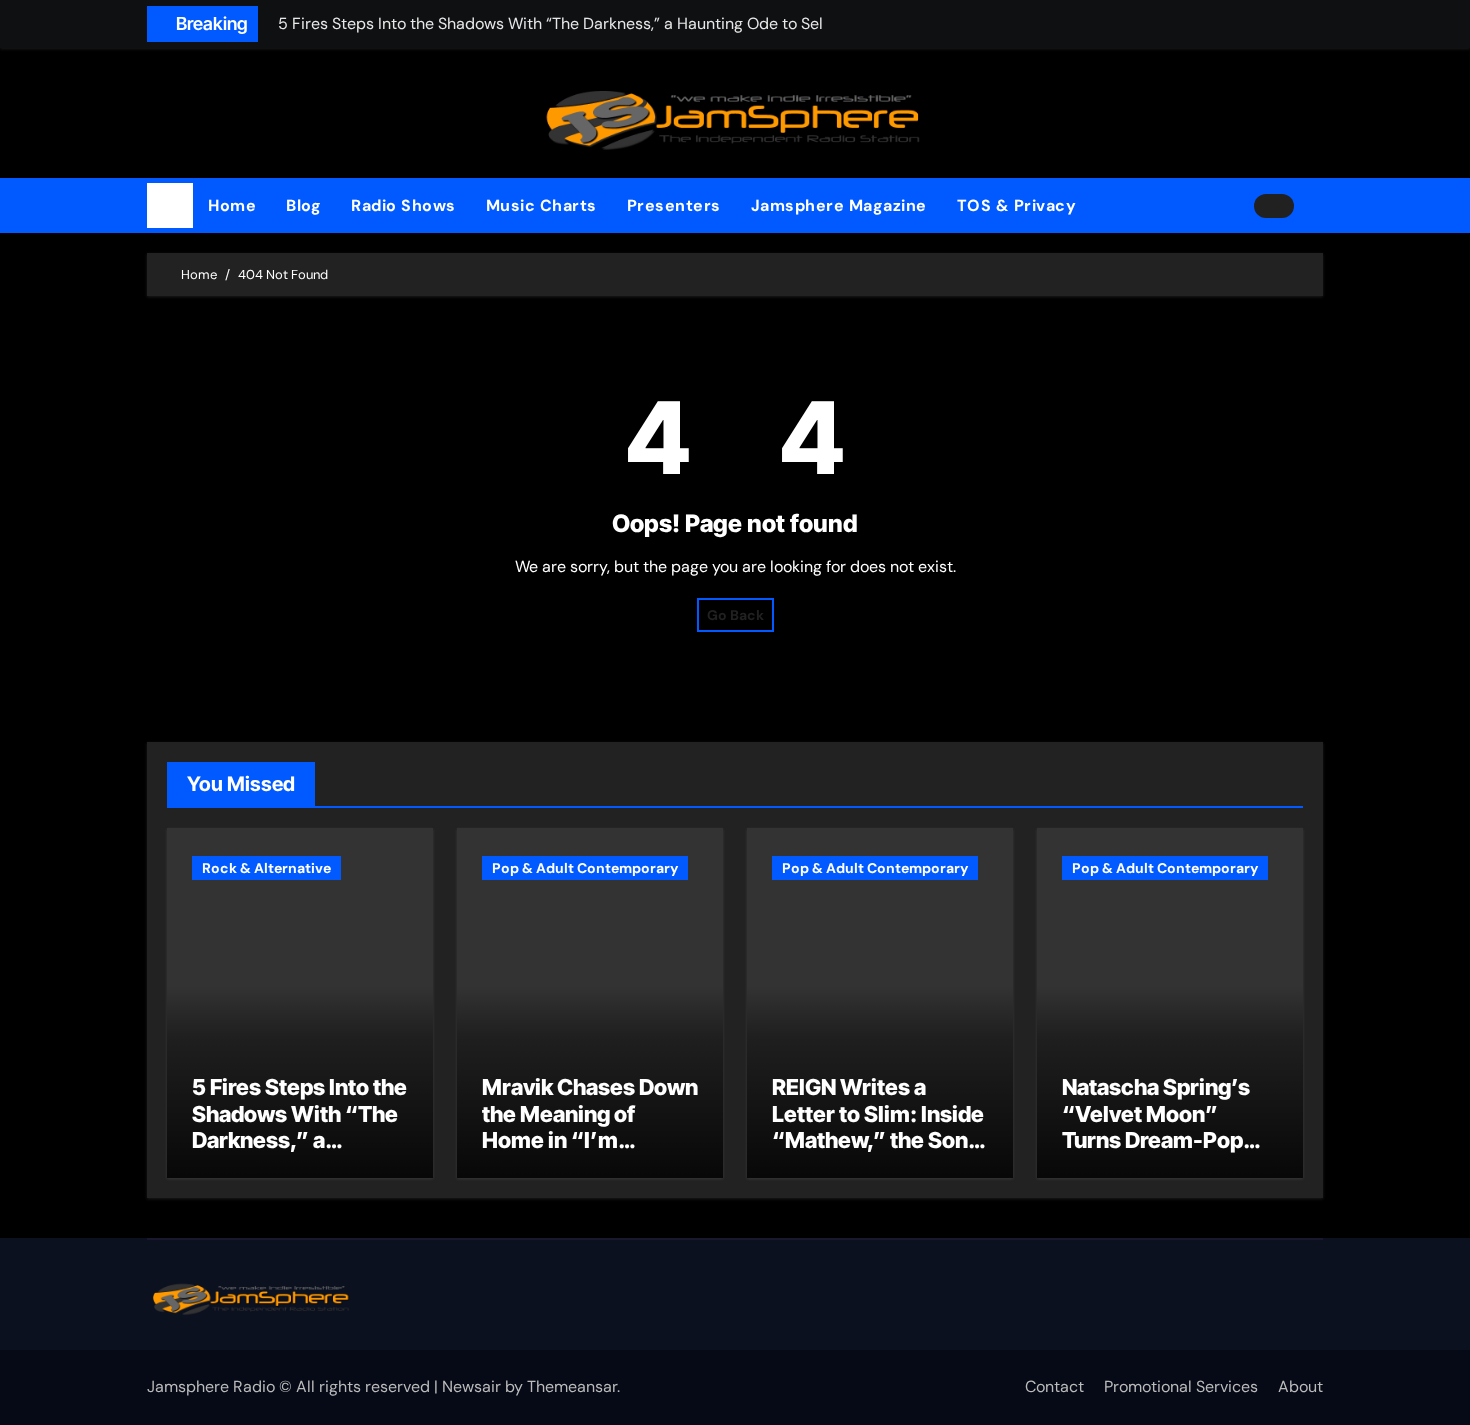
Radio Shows (403, 205)
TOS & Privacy (1017, 205)
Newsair (471, 1386)
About (1300, 1386)
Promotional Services (1181, 1386)
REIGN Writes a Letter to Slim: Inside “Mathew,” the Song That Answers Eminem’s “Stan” (878, 1140)
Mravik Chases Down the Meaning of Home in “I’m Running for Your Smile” (590, 1140)
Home (232, 205)
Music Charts (541, 205)
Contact (1054, 1386)
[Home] (170, 206)
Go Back (735, 615)
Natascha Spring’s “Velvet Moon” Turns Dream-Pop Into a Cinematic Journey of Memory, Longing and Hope (1165, 1153)
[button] (1316, 206)
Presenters (674, 205)
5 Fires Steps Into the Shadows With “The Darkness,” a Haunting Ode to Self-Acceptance (299, 1140)
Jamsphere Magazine (839, 205)
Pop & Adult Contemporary (585, 868)
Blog (303, 205)
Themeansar (572, 1386)
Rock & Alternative (266, 868)
